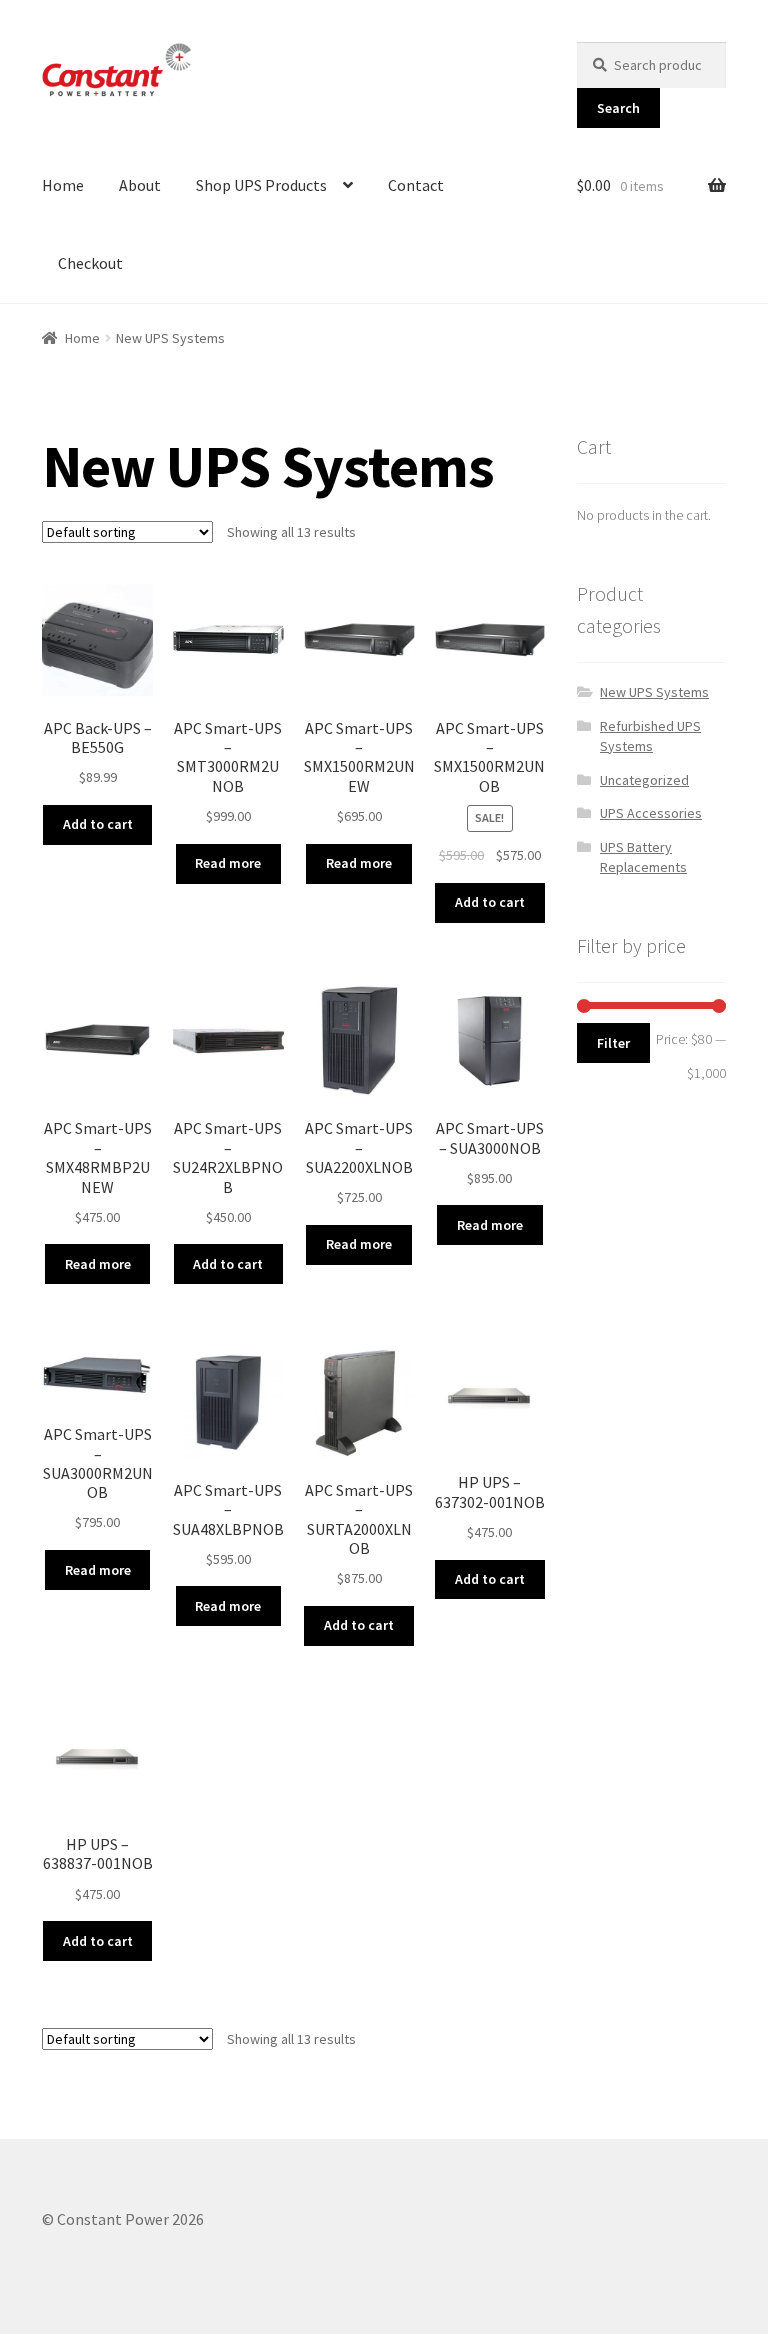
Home (63, 185)
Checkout (90, 263)
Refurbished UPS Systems (650, 736)
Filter (613, 1043)
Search (618, 108)
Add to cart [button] (98, 824)
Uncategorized (644, 780)
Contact (416, 185)
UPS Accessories (651, 813)
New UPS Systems (654, 692)
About (140, 185)
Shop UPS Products (261, 185)
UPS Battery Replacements (643, 857)
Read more (228, 863)
